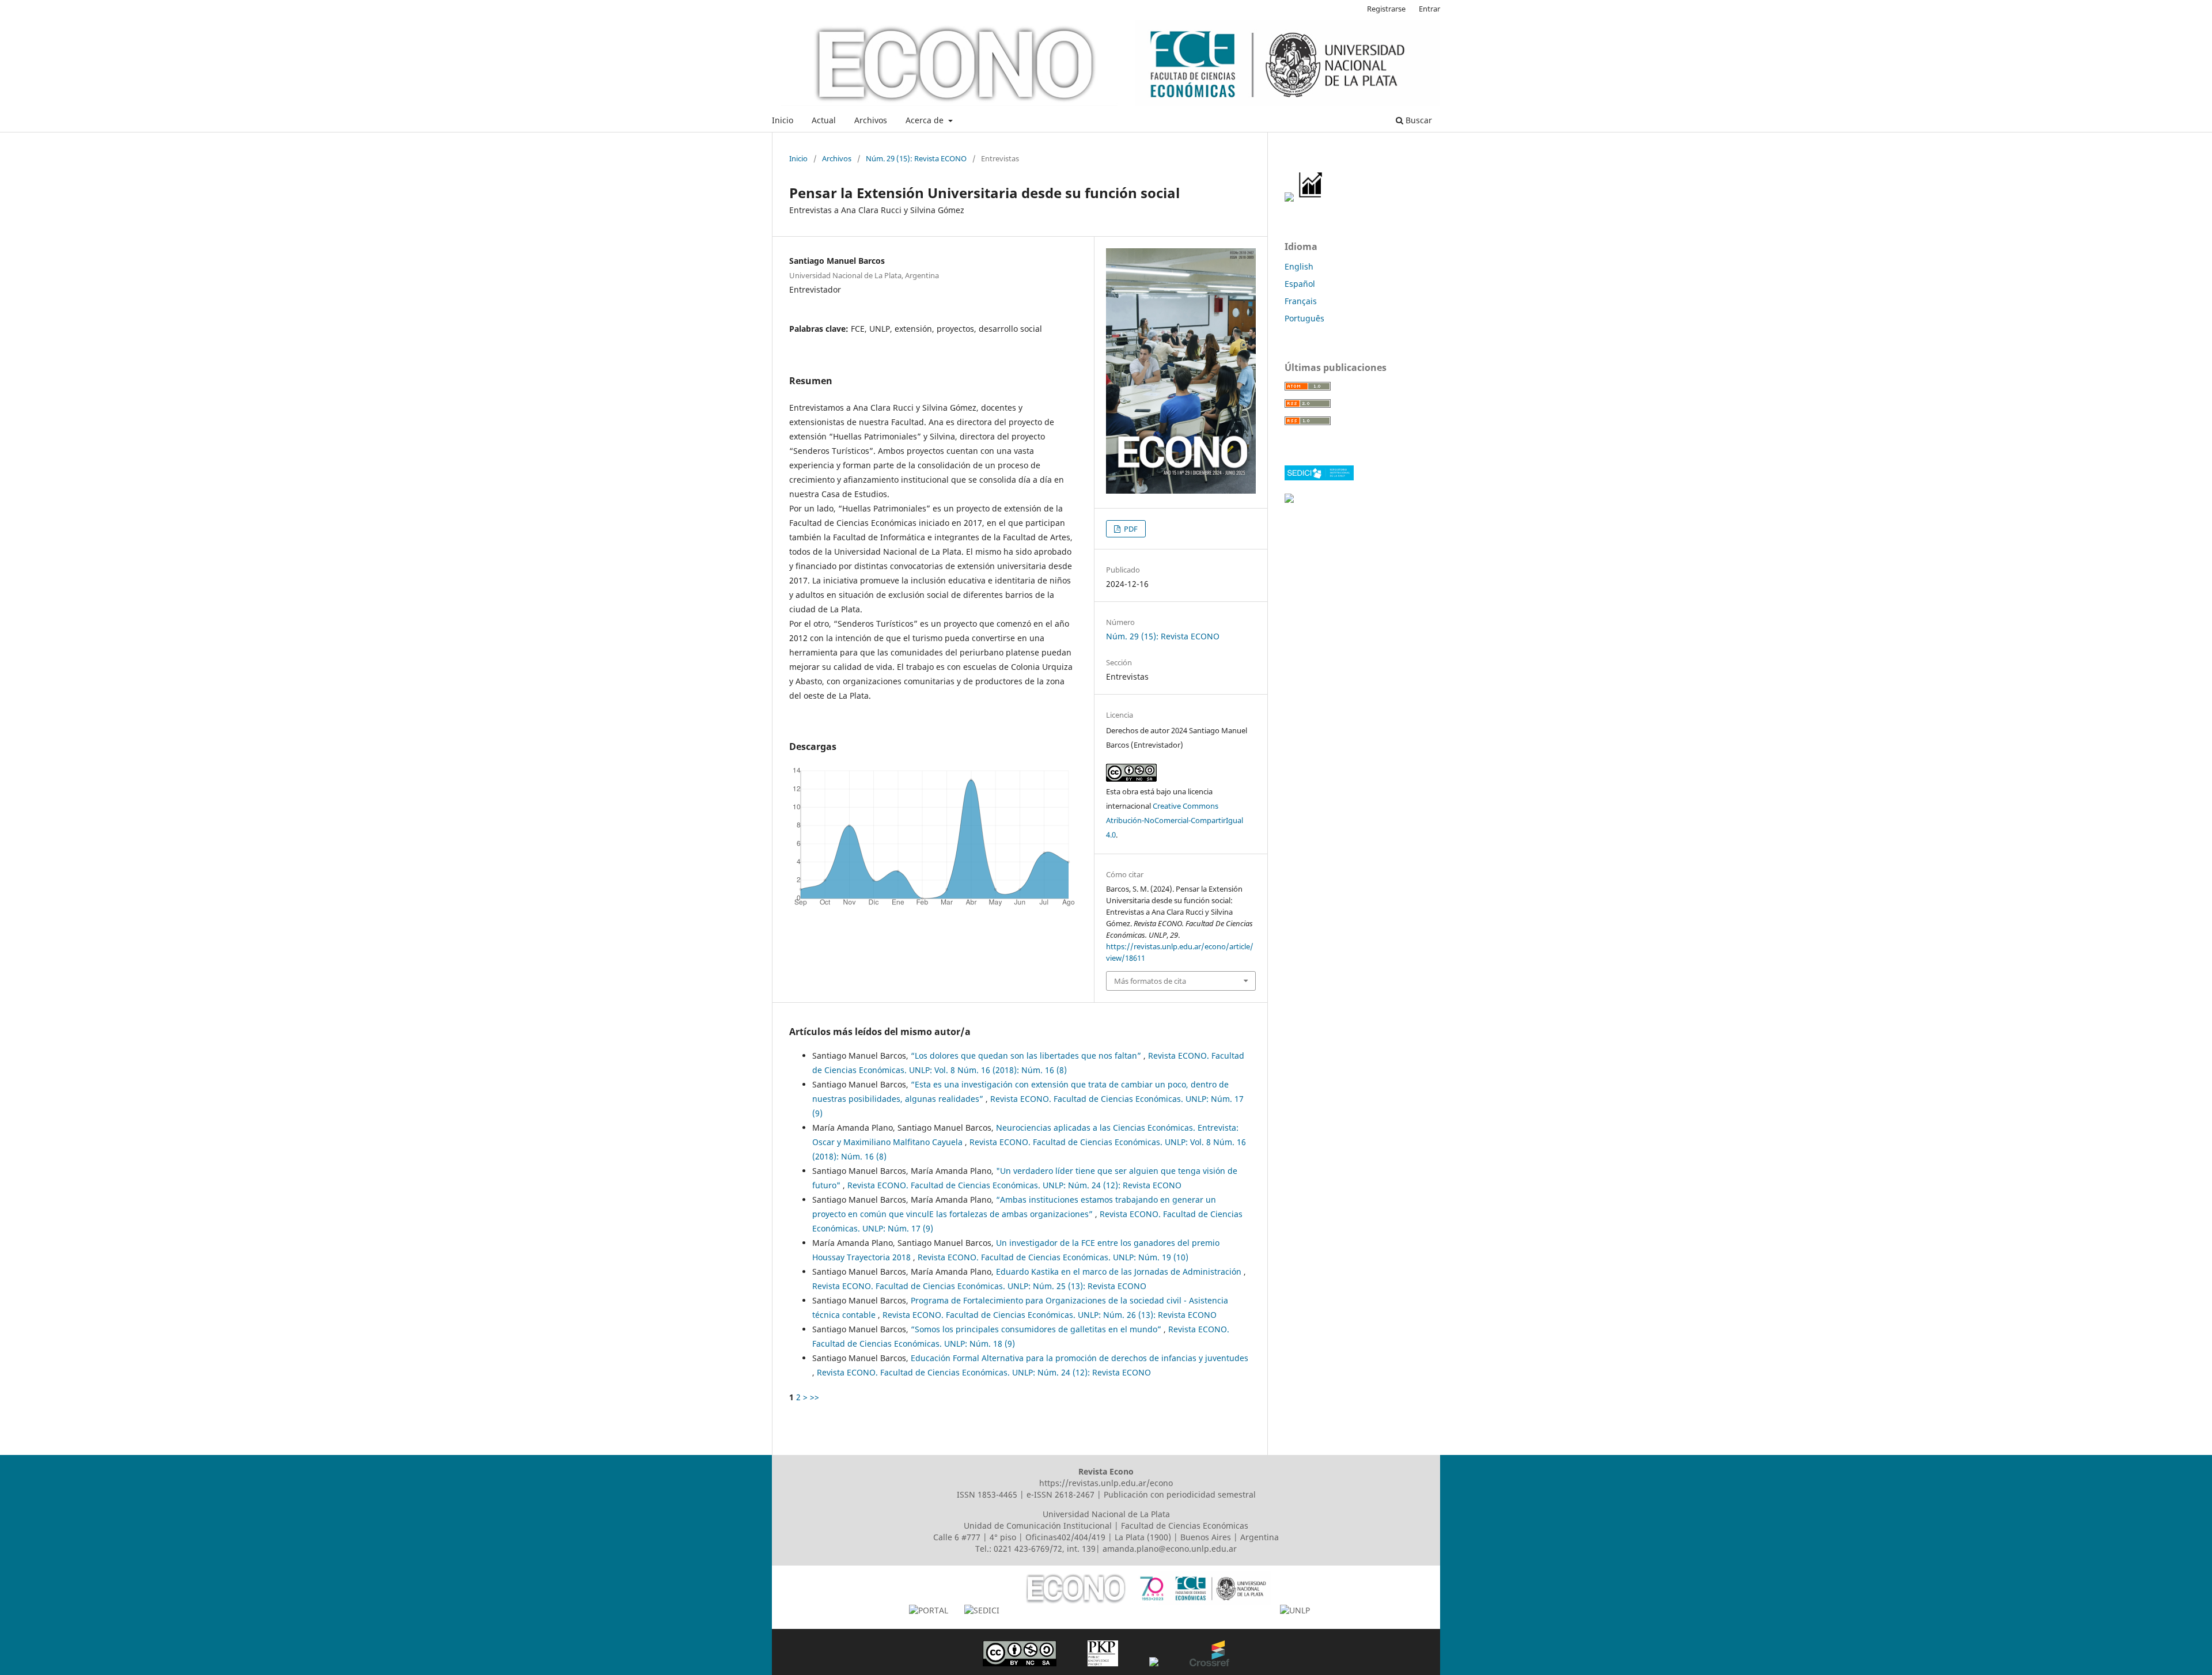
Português (1304, 318)
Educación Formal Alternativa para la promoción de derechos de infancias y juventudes (1080, 1358)
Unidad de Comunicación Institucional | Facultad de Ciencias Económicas (1106, 1526)
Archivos (871, 120)
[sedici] (1319, 477)
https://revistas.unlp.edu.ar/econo (1106, 1483)
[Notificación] (1289, 198)
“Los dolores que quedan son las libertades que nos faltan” (1027, 1056)
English (1299, 266)
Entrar (1429, 9)
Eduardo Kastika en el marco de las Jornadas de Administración (1120, 1272)
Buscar (1418, 120)
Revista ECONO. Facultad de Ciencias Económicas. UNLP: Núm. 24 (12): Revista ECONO (1014, 1185)
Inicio (783, 120)
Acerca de (926, 120)
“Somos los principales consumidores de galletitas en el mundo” (1037, 1329)
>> (815, 1397)
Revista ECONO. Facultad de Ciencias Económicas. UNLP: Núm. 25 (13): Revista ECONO (979, 1286)
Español (1300, 284)
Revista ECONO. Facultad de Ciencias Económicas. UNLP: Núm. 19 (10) (1053, 1257)
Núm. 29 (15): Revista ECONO (916, 158)
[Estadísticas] (1311, 198)
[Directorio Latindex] (1289, 500)
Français (1301, 301)
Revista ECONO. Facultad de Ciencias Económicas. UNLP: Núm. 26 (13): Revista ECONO (1050, 1315)
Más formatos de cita (1150, 981)
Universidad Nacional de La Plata (1106, 1514)
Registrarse (1386, 9)
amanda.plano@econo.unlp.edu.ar (1170, 1549)
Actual (824, 120)
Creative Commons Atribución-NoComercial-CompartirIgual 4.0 (1175, 820)
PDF (1130, 529)
